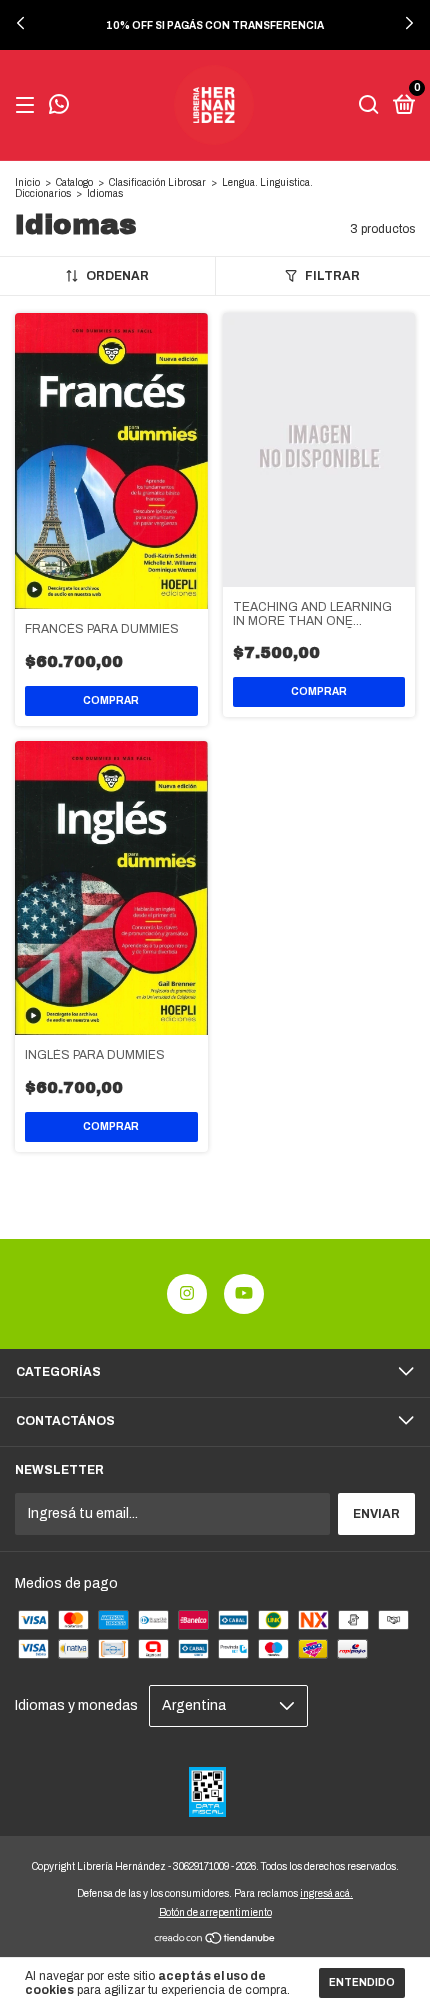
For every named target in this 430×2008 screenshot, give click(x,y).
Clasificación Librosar (157, 182)
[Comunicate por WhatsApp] (59, 107)
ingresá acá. (326, 1893)
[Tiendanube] (215, 1939)
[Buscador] (369, 106)
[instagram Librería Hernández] (187, 1294)
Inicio (27, 182)
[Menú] (28, 106)
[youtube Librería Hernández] (244, 1294)
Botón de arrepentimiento (215, 1912)
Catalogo (74, 182)
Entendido (362, 1982)
